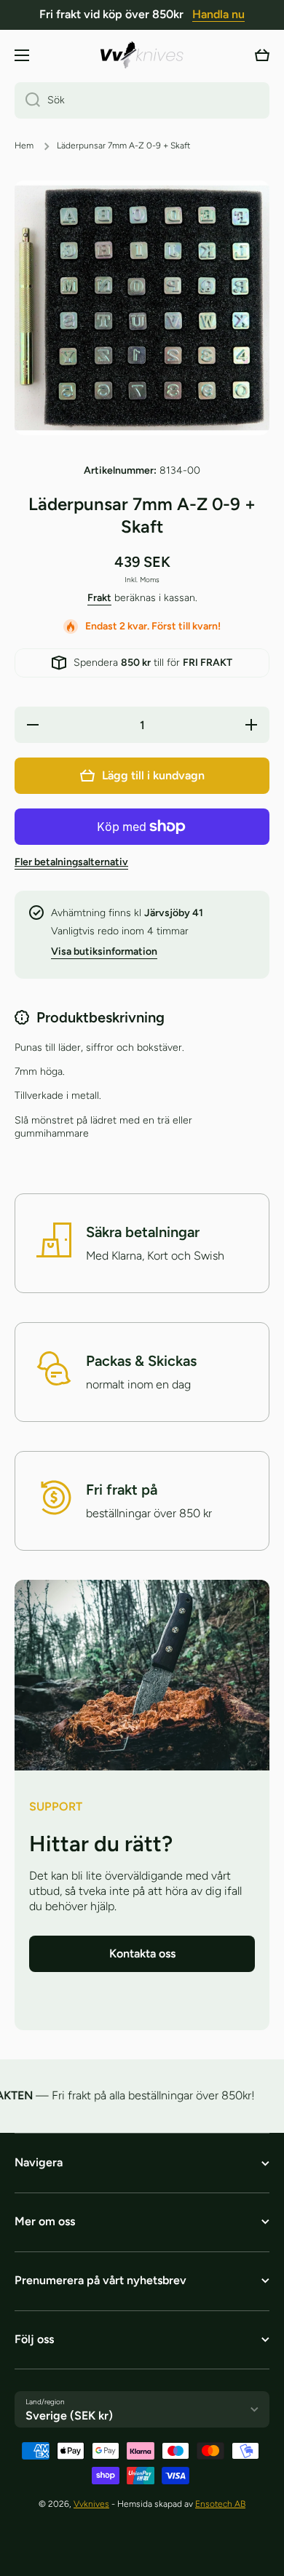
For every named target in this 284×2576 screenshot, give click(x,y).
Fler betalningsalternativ (71, 862)
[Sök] (27, 100)
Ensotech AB (220, 2504)
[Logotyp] (142, 55)
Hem (24, 146)
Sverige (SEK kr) (69, 2416)
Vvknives (91, 2504)
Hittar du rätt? (101, 1844)
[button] (262, 55)
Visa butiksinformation (104, 951)
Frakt (99, 598)
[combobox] (142, 100)
